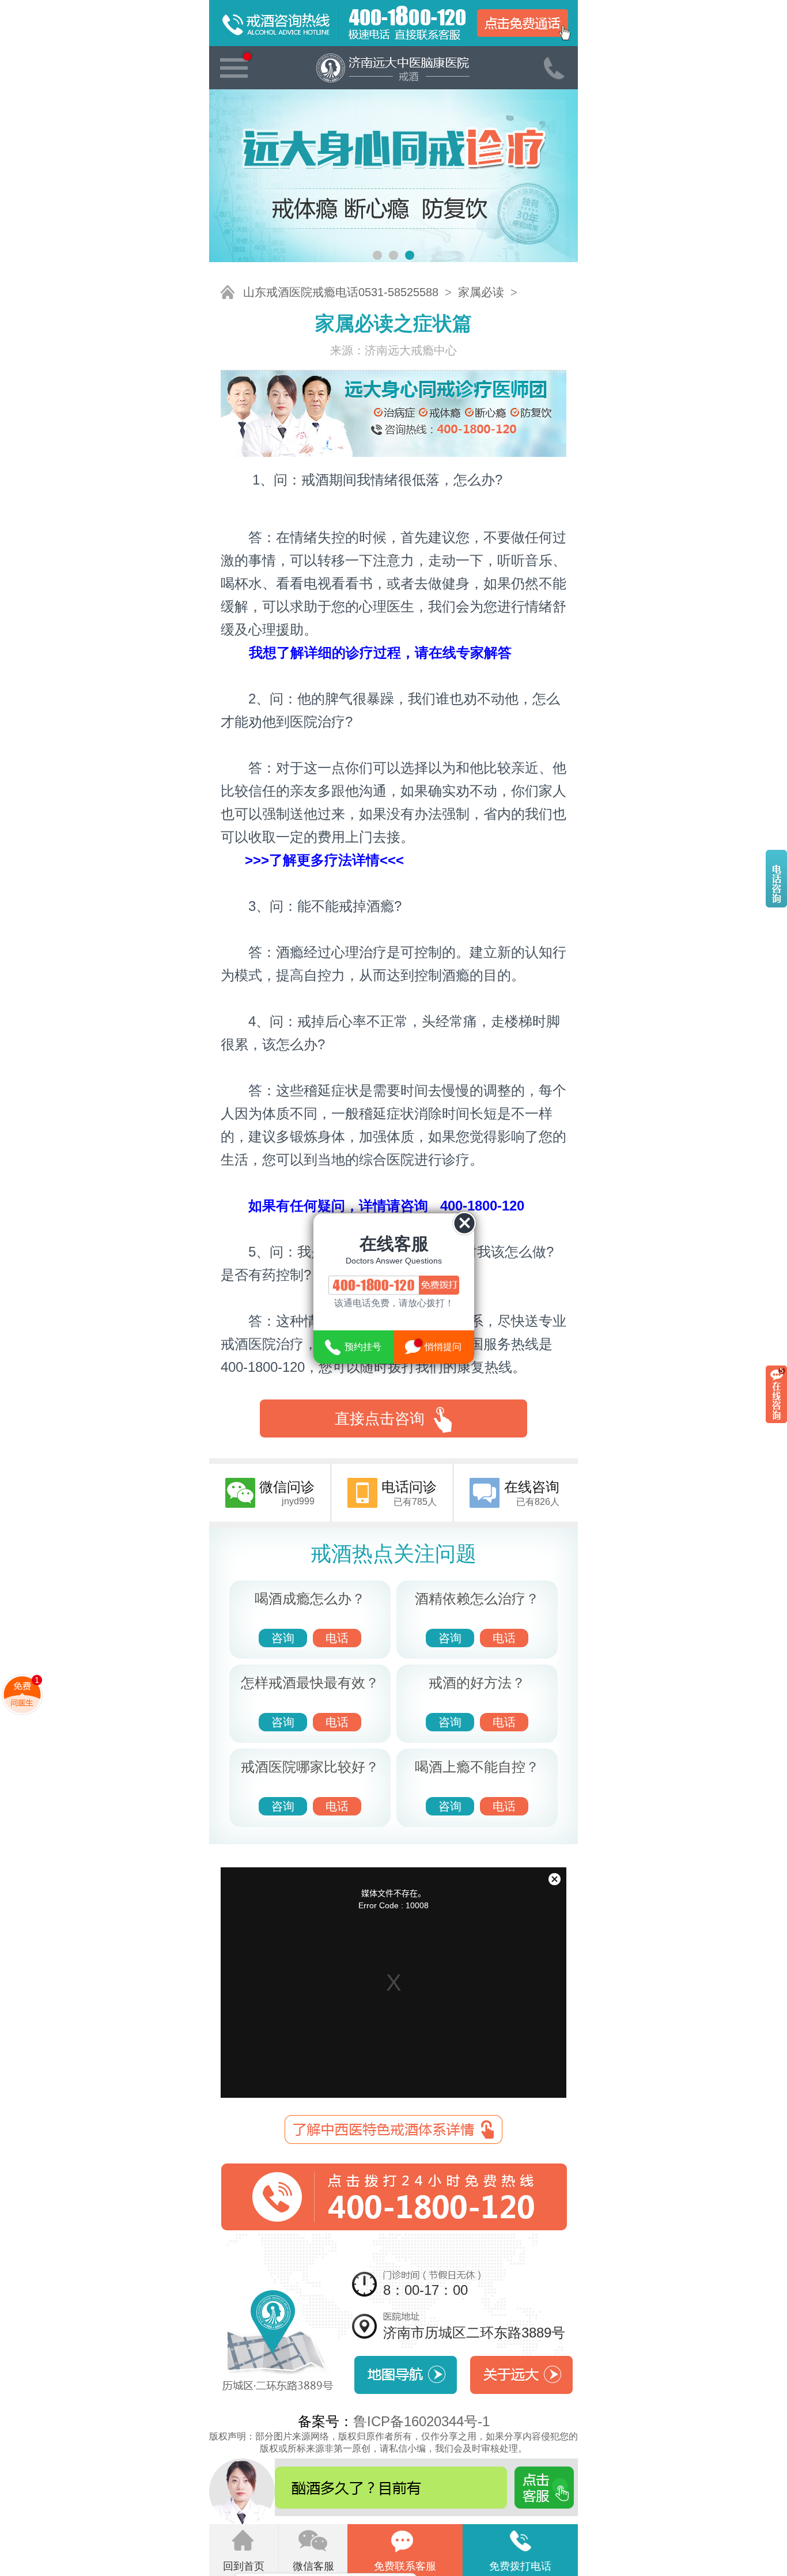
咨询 (283, 1638)
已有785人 (409, 1493)
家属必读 (481, 292)
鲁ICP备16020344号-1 (421, 2421)
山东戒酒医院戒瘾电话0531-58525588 (341, 292)
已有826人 (532, 1493)
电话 (337, 1638)
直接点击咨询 (380, 1418)
